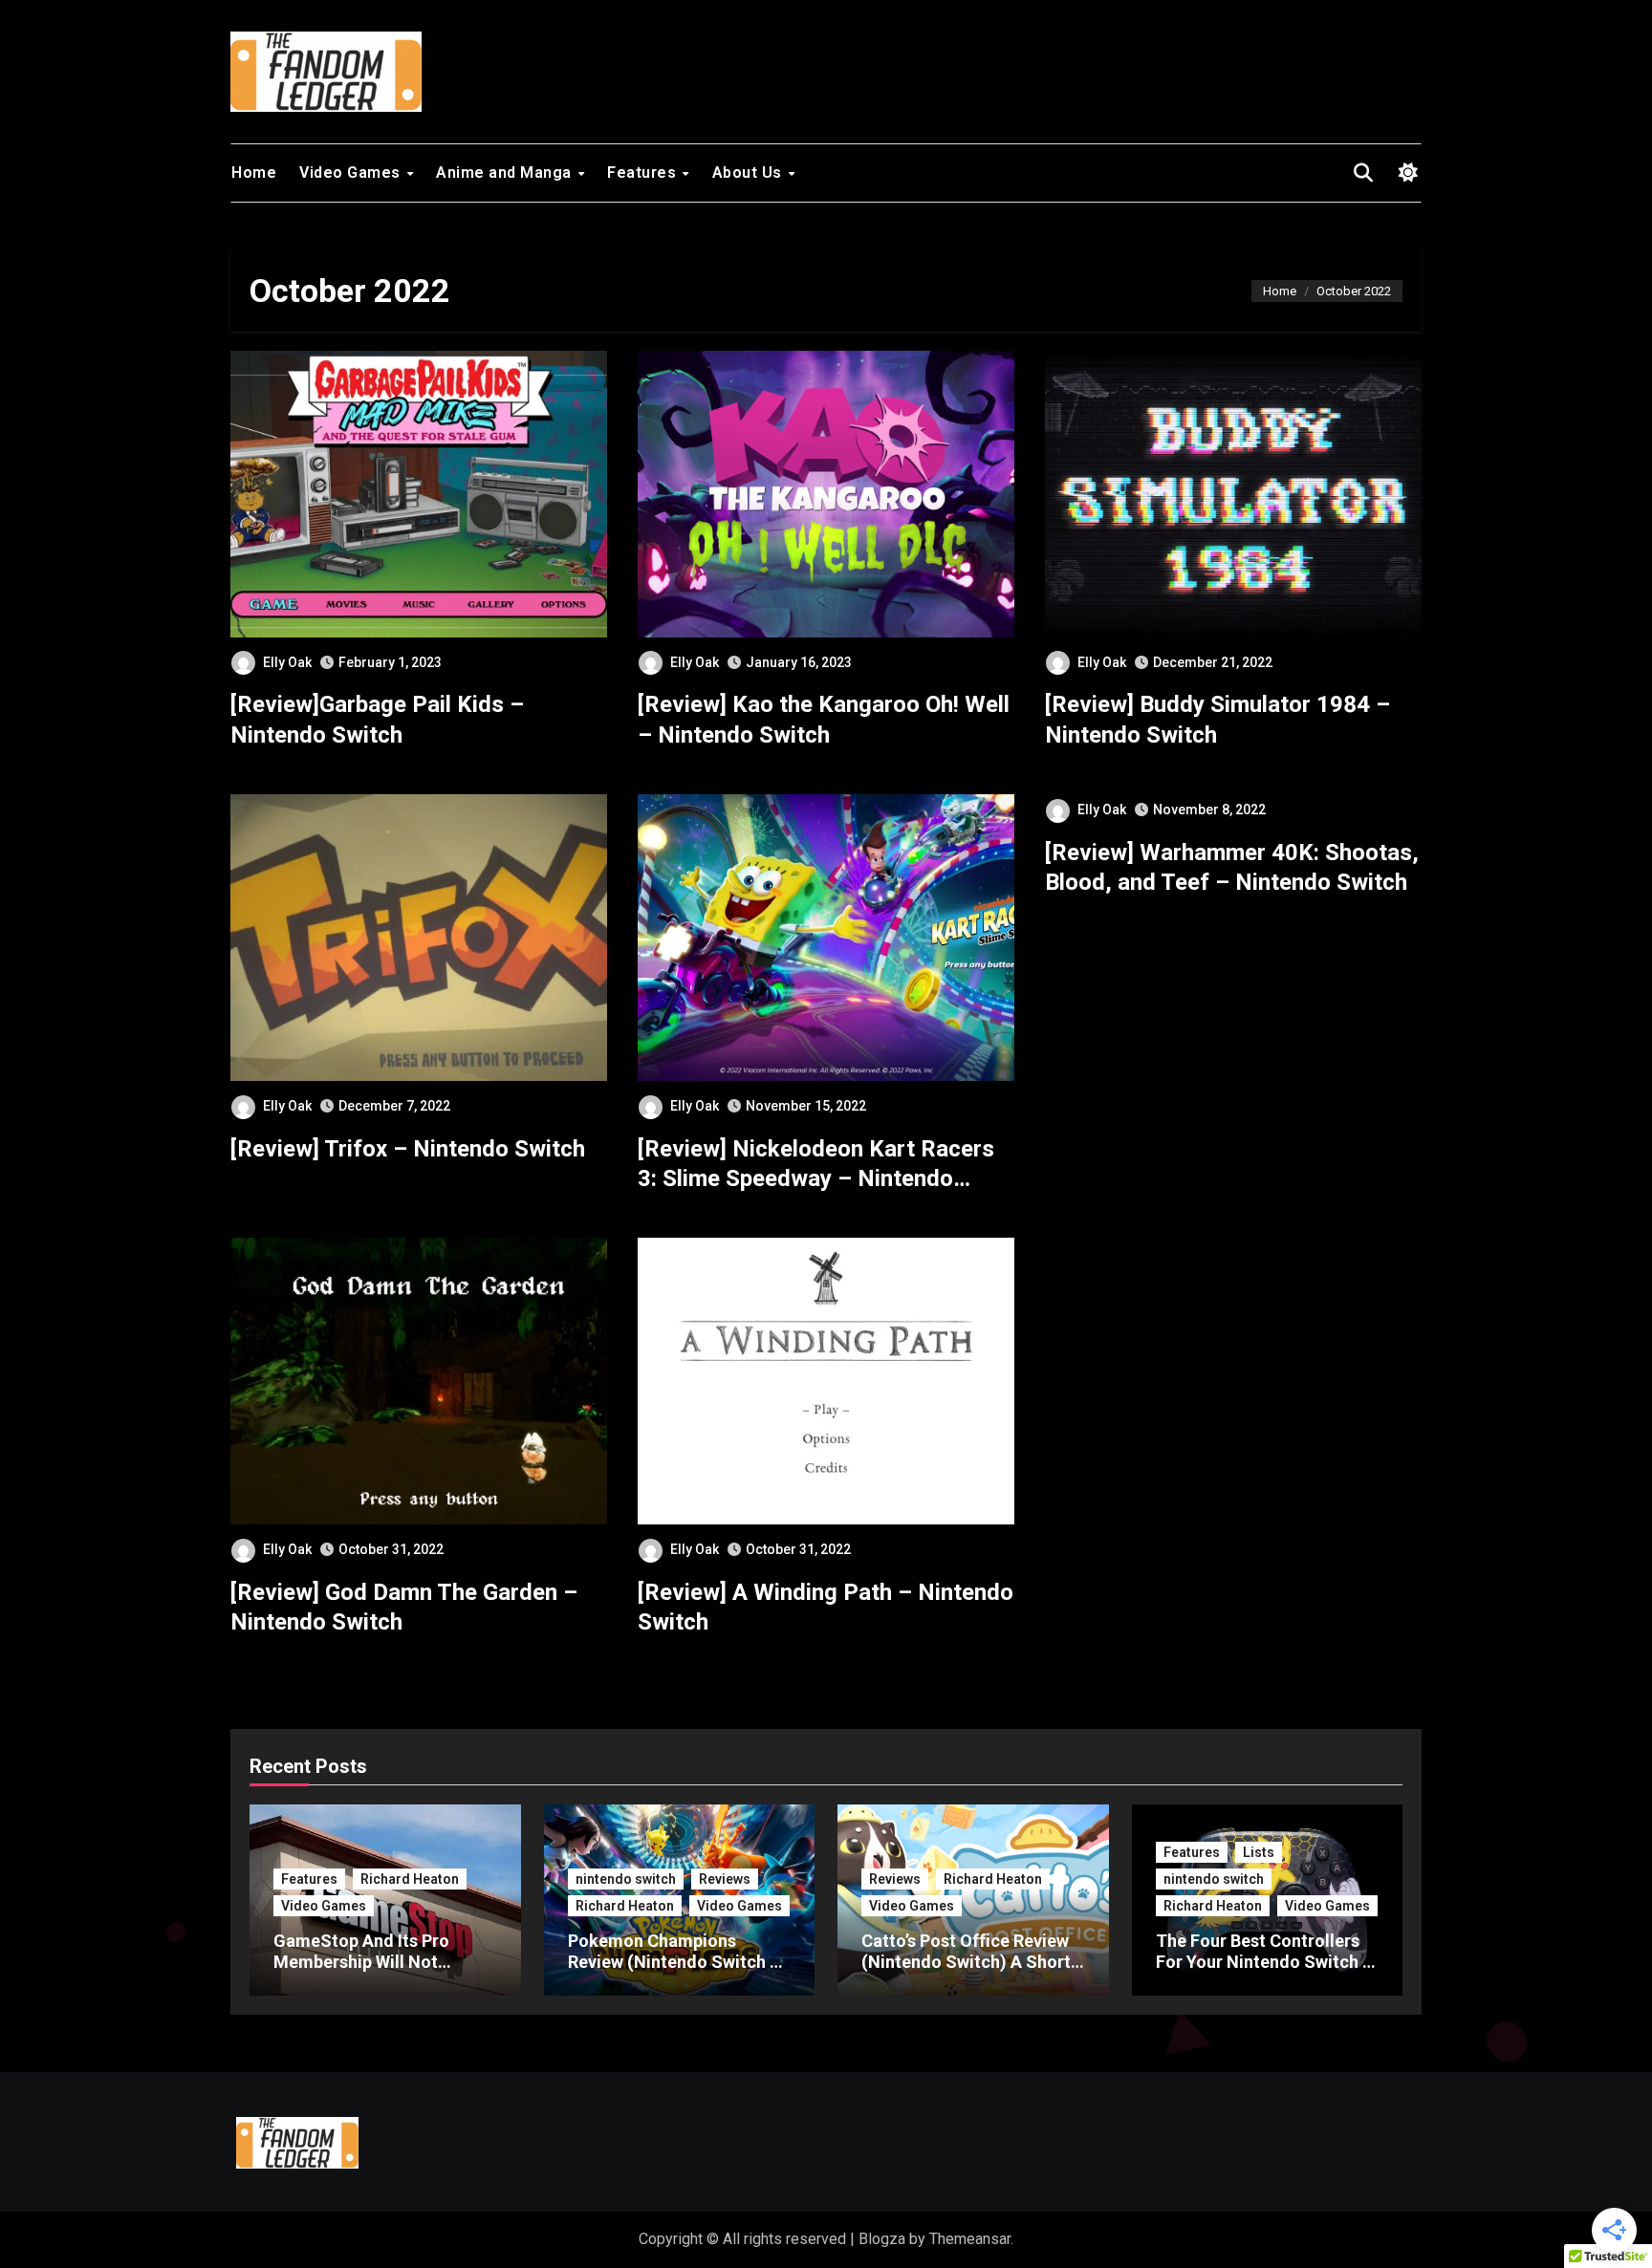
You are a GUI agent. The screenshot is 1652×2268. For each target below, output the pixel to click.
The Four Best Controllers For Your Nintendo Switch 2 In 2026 (1264, 1961)
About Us (750, 173)
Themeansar (970, 2239)
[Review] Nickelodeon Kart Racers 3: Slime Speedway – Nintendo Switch (816, 1178)
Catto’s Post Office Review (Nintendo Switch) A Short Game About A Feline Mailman (966, 1972)
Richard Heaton (410, 1879)
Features (644, 173)
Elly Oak (287, 662)
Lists (1259, 1852)
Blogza (882, 2239)
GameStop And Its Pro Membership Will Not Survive (361, 1961)
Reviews (725, 1879)
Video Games (352, 173)
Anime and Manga (506, 173)
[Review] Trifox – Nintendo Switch (408, 1149)
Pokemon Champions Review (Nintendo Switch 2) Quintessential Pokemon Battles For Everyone (677, 1972)
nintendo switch (626, 1879)
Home (254, 173)
